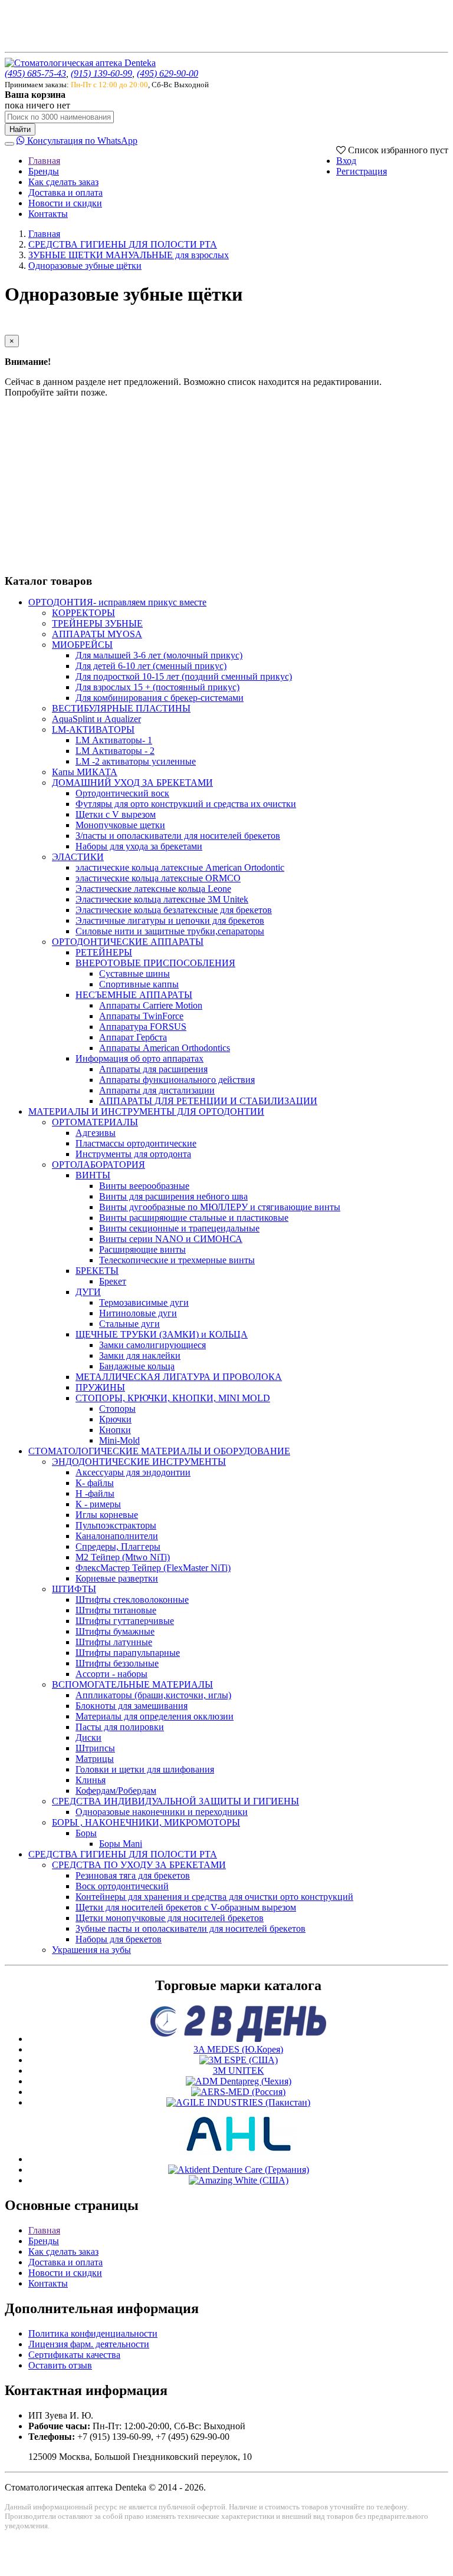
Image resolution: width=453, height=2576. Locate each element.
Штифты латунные (114, 1642)
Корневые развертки (117, 1578)
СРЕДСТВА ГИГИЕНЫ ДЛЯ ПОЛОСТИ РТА (123, 244)
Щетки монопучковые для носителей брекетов (170, 1918)
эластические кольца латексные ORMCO (158, 878)
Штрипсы (95, 1748)
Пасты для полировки (120, 1727)
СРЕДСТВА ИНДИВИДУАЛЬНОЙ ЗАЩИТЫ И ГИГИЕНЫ (175, 1801)
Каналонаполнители (117, 1536)
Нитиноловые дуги (138, 1313)
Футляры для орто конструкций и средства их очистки (186, 804)
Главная (44, 161)
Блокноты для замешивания (132, 1706)
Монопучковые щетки (120, 825)
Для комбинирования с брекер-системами (160, 698)
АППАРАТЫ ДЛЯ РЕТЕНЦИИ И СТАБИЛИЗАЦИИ (208, 1101)
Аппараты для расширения (153, 1069)
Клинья (91, 1780)
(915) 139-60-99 (101, 73)
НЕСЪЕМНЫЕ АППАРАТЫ (134, 995)
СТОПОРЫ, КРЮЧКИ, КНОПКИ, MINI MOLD (173, 1398)
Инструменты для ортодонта (133, 1154)
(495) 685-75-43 (35, 73)
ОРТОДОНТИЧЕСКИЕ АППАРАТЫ (128, 942)
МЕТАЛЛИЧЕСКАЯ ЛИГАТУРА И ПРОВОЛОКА (179, 1377)
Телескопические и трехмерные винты (177, 1260)
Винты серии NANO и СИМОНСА (171, 1239)
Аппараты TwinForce (141, 1016)
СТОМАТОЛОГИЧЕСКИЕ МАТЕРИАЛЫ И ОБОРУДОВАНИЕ (159, 1451)
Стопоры (117, 1409)
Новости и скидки (65, 203)
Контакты (48, 214)
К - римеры (98, 1504)
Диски (88, 1737)
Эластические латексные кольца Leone (153, 889)
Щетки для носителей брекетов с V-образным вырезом (186, 1907)
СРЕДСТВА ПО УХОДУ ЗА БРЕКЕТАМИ (139, 1865)
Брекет (113, 1281)
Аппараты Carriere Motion (151, 1005)
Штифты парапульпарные (128, 1653)
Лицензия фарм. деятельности (89, 2344)
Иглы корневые (107, 1515)
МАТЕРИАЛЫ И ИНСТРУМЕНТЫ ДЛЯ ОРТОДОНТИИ (146, 1111)
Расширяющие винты (142, 1249)
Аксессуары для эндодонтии (133, 1472)
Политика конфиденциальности (93, 2333)
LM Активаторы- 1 (114, 740)
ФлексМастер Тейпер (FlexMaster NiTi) (153, 1568)
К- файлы (95, 1483)
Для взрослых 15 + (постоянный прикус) (157, 687)
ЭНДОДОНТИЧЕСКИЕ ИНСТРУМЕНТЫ (139, 1462)
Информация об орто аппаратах (139, 1058)
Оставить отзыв (60, 2365)
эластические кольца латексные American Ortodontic (180, 867)
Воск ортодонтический (122, 1886)
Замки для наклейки (140, 1355)
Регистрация (362, 171)
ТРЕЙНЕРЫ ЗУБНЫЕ (97, 623)
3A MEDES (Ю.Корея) (238, 2049)
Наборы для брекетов (119, 1939)
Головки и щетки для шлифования (145, 1769)
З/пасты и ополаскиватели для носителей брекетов (178, 836)
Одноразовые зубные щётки (85, 266)
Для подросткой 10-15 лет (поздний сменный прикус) (184, 676)
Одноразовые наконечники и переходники (162, 1812)
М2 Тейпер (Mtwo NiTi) (123, 1557)
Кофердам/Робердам (116, 1791)
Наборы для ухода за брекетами (139, 846)
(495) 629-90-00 (168, 73)
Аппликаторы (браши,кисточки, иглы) (153, 1695)
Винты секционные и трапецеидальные (179, 1228)
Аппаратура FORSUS (143, 1027)
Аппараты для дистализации (157, 1090)
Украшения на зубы (91, 1950)
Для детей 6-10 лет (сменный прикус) (151, 666)
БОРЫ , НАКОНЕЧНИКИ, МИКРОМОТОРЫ (146, 1822)
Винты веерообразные (144, 1186)
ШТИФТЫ (74, 1589)
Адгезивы (96, 1133)
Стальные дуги (129, 1324)
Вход (346, 161)
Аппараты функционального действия (177, 1080)
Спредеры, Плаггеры (118, 1546)
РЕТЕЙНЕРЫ (104, 952)
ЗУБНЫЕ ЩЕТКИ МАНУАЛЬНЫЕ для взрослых (129, 255)
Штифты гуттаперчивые (125, 1621)
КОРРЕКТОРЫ (83, 613)
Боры (86, 1833)
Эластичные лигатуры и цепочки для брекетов (170, 920)
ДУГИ (88, 1292)
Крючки (115, 1419)
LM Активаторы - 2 (115, 751)
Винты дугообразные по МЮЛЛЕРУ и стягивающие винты (220, 1207)
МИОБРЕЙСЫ (82, 645)
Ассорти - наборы (111, 1674)
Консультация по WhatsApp (81, 141)
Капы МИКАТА (85, 772)
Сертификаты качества (74, 2355)
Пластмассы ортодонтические (136, 1143)
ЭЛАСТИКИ (78, 857)
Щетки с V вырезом (116, 814)
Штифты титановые (116, 1610)
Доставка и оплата (65, 192)
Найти (20, 129)
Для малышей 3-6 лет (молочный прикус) (159, 655)
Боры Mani (121, 1844)
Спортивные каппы (139, 984)
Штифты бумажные (115, 1631)
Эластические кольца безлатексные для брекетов (174, 910)
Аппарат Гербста (133, 1037)
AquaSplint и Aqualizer (96, 719)
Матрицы (95, 1759)
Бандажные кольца (137, 1366)
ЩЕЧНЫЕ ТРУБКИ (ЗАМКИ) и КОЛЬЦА (162, 1334)
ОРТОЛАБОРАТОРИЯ (99, 1165)
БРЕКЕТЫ (97, 1271)
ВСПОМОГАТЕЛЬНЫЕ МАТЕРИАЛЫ (132, 1684)
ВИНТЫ (93, 1175)
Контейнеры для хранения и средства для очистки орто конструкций (214, 1897)
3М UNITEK (239, 2071)
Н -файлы (95, 1493)
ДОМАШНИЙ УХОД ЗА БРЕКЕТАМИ (132, 783)
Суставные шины (134, 974)
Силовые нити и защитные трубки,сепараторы (170, 931)
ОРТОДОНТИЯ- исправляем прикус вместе (117, 602)
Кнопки (115, 1430)
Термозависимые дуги (144, 1302)
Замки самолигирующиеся (152, 1345)
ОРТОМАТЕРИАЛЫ (95, 1122)
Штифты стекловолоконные (132, 1600)
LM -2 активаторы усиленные (136, 761)
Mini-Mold (119, 1440)
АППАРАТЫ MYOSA (97, 634)
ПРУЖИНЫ (100, 1387)
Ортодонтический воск (122, 793)
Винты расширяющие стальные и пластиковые (194, 1218)
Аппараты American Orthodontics (165, 1048)
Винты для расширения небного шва (173, 1196)
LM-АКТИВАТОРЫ (93, 729)
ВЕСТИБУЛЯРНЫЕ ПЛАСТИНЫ (121, 708)
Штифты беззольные (117, 1663)
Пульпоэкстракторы (116, 1525)
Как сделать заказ (63, 182)
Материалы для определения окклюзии (155, 1716)
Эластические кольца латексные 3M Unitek (162, 899)
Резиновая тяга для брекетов (133, 1875)
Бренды (44, 171)
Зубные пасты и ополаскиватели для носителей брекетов (191, 1928)
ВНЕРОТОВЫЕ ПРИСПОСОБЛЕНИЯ (155, 963)
